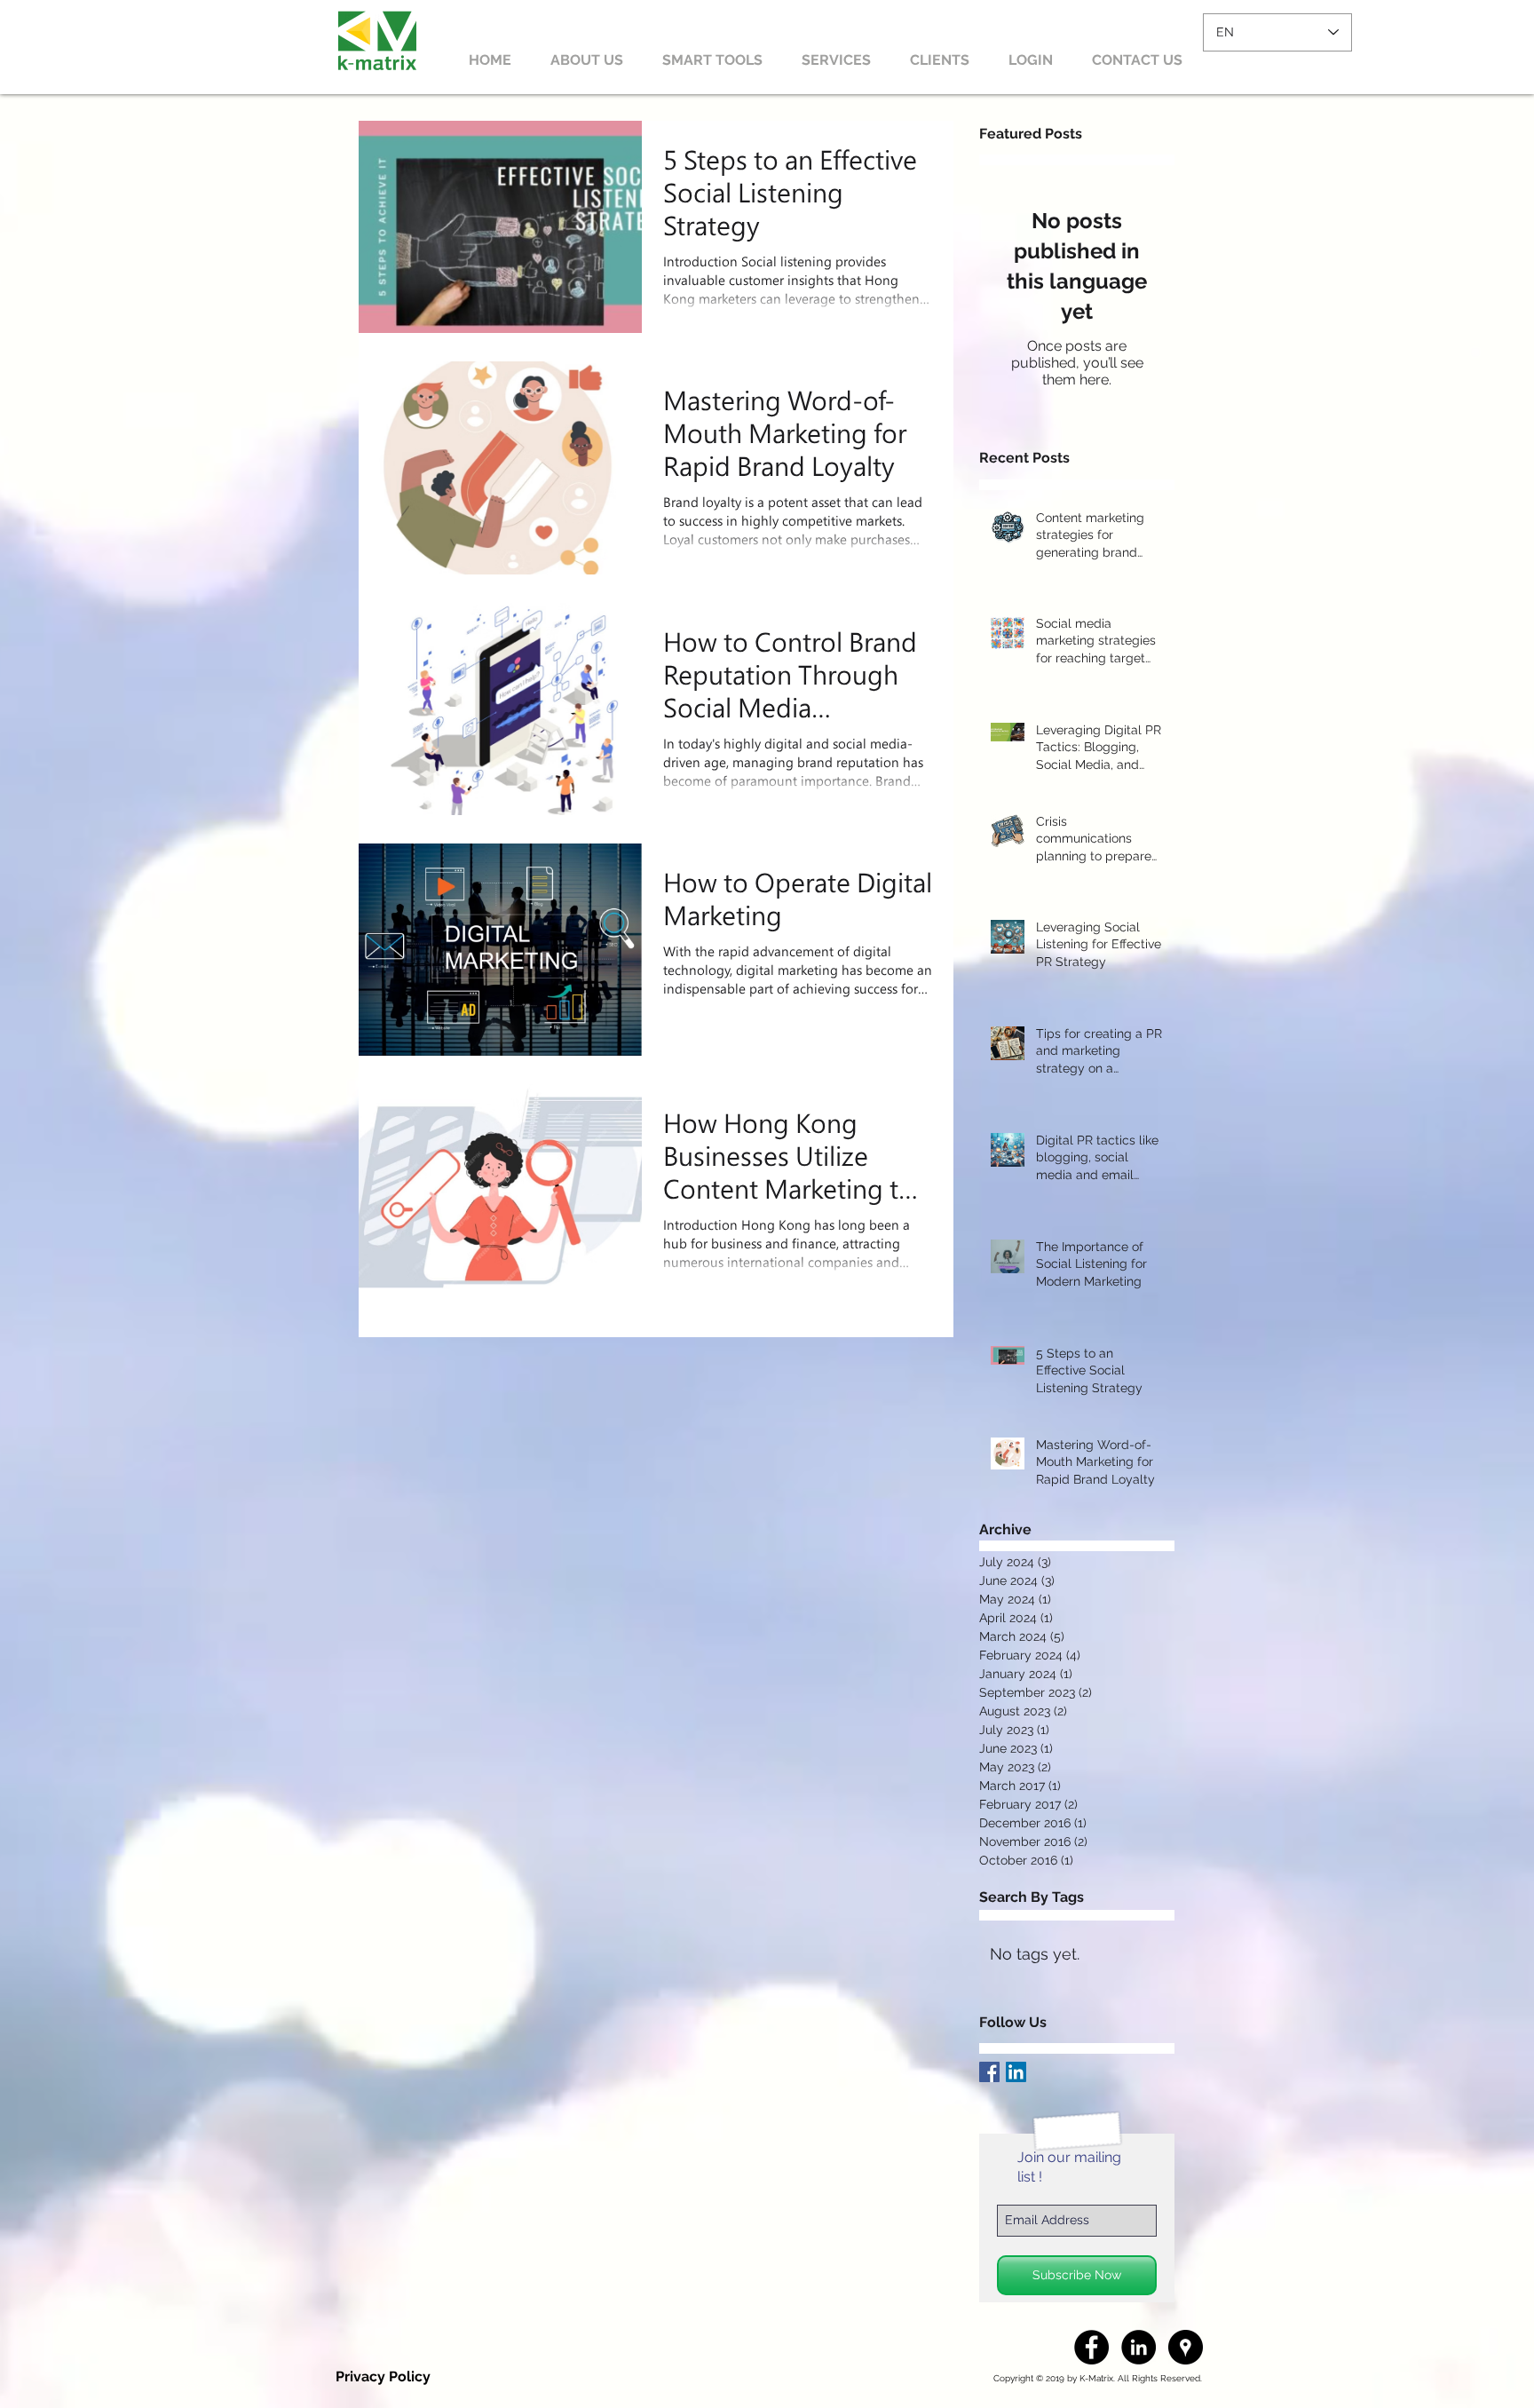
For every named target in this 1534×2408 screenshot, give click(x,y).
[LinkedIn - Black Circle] (1139, 2347)
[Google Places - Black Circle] (1186, 2347)
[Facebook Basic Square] (989, 2072)
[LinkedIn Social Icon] (1016, 2072)
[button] (1031, 60)
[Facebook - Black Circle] (1091, 2347)
